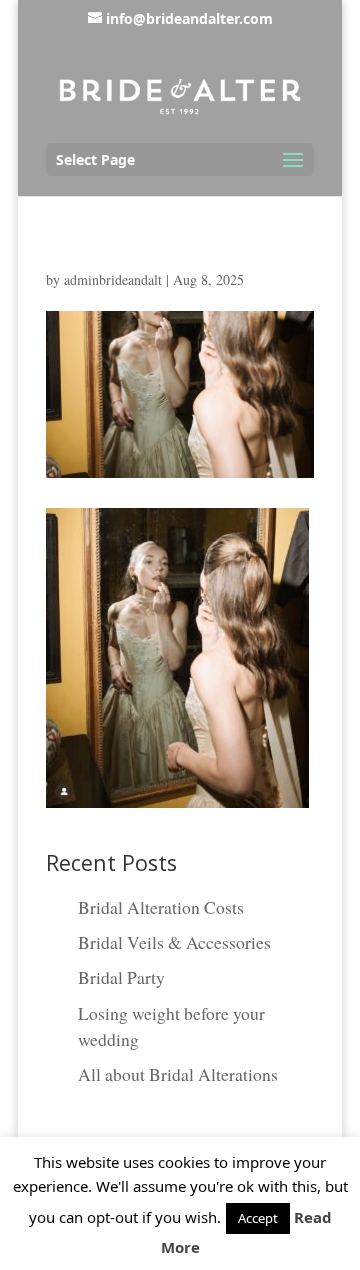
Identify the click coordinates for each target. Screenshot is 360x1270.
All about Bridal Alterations (178, 1074)
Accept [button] (258, 1218)
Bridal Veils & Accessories (174, 942)
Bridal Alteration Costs (161, 907)
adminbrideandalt (113, 279)
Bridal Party (121, 977)
